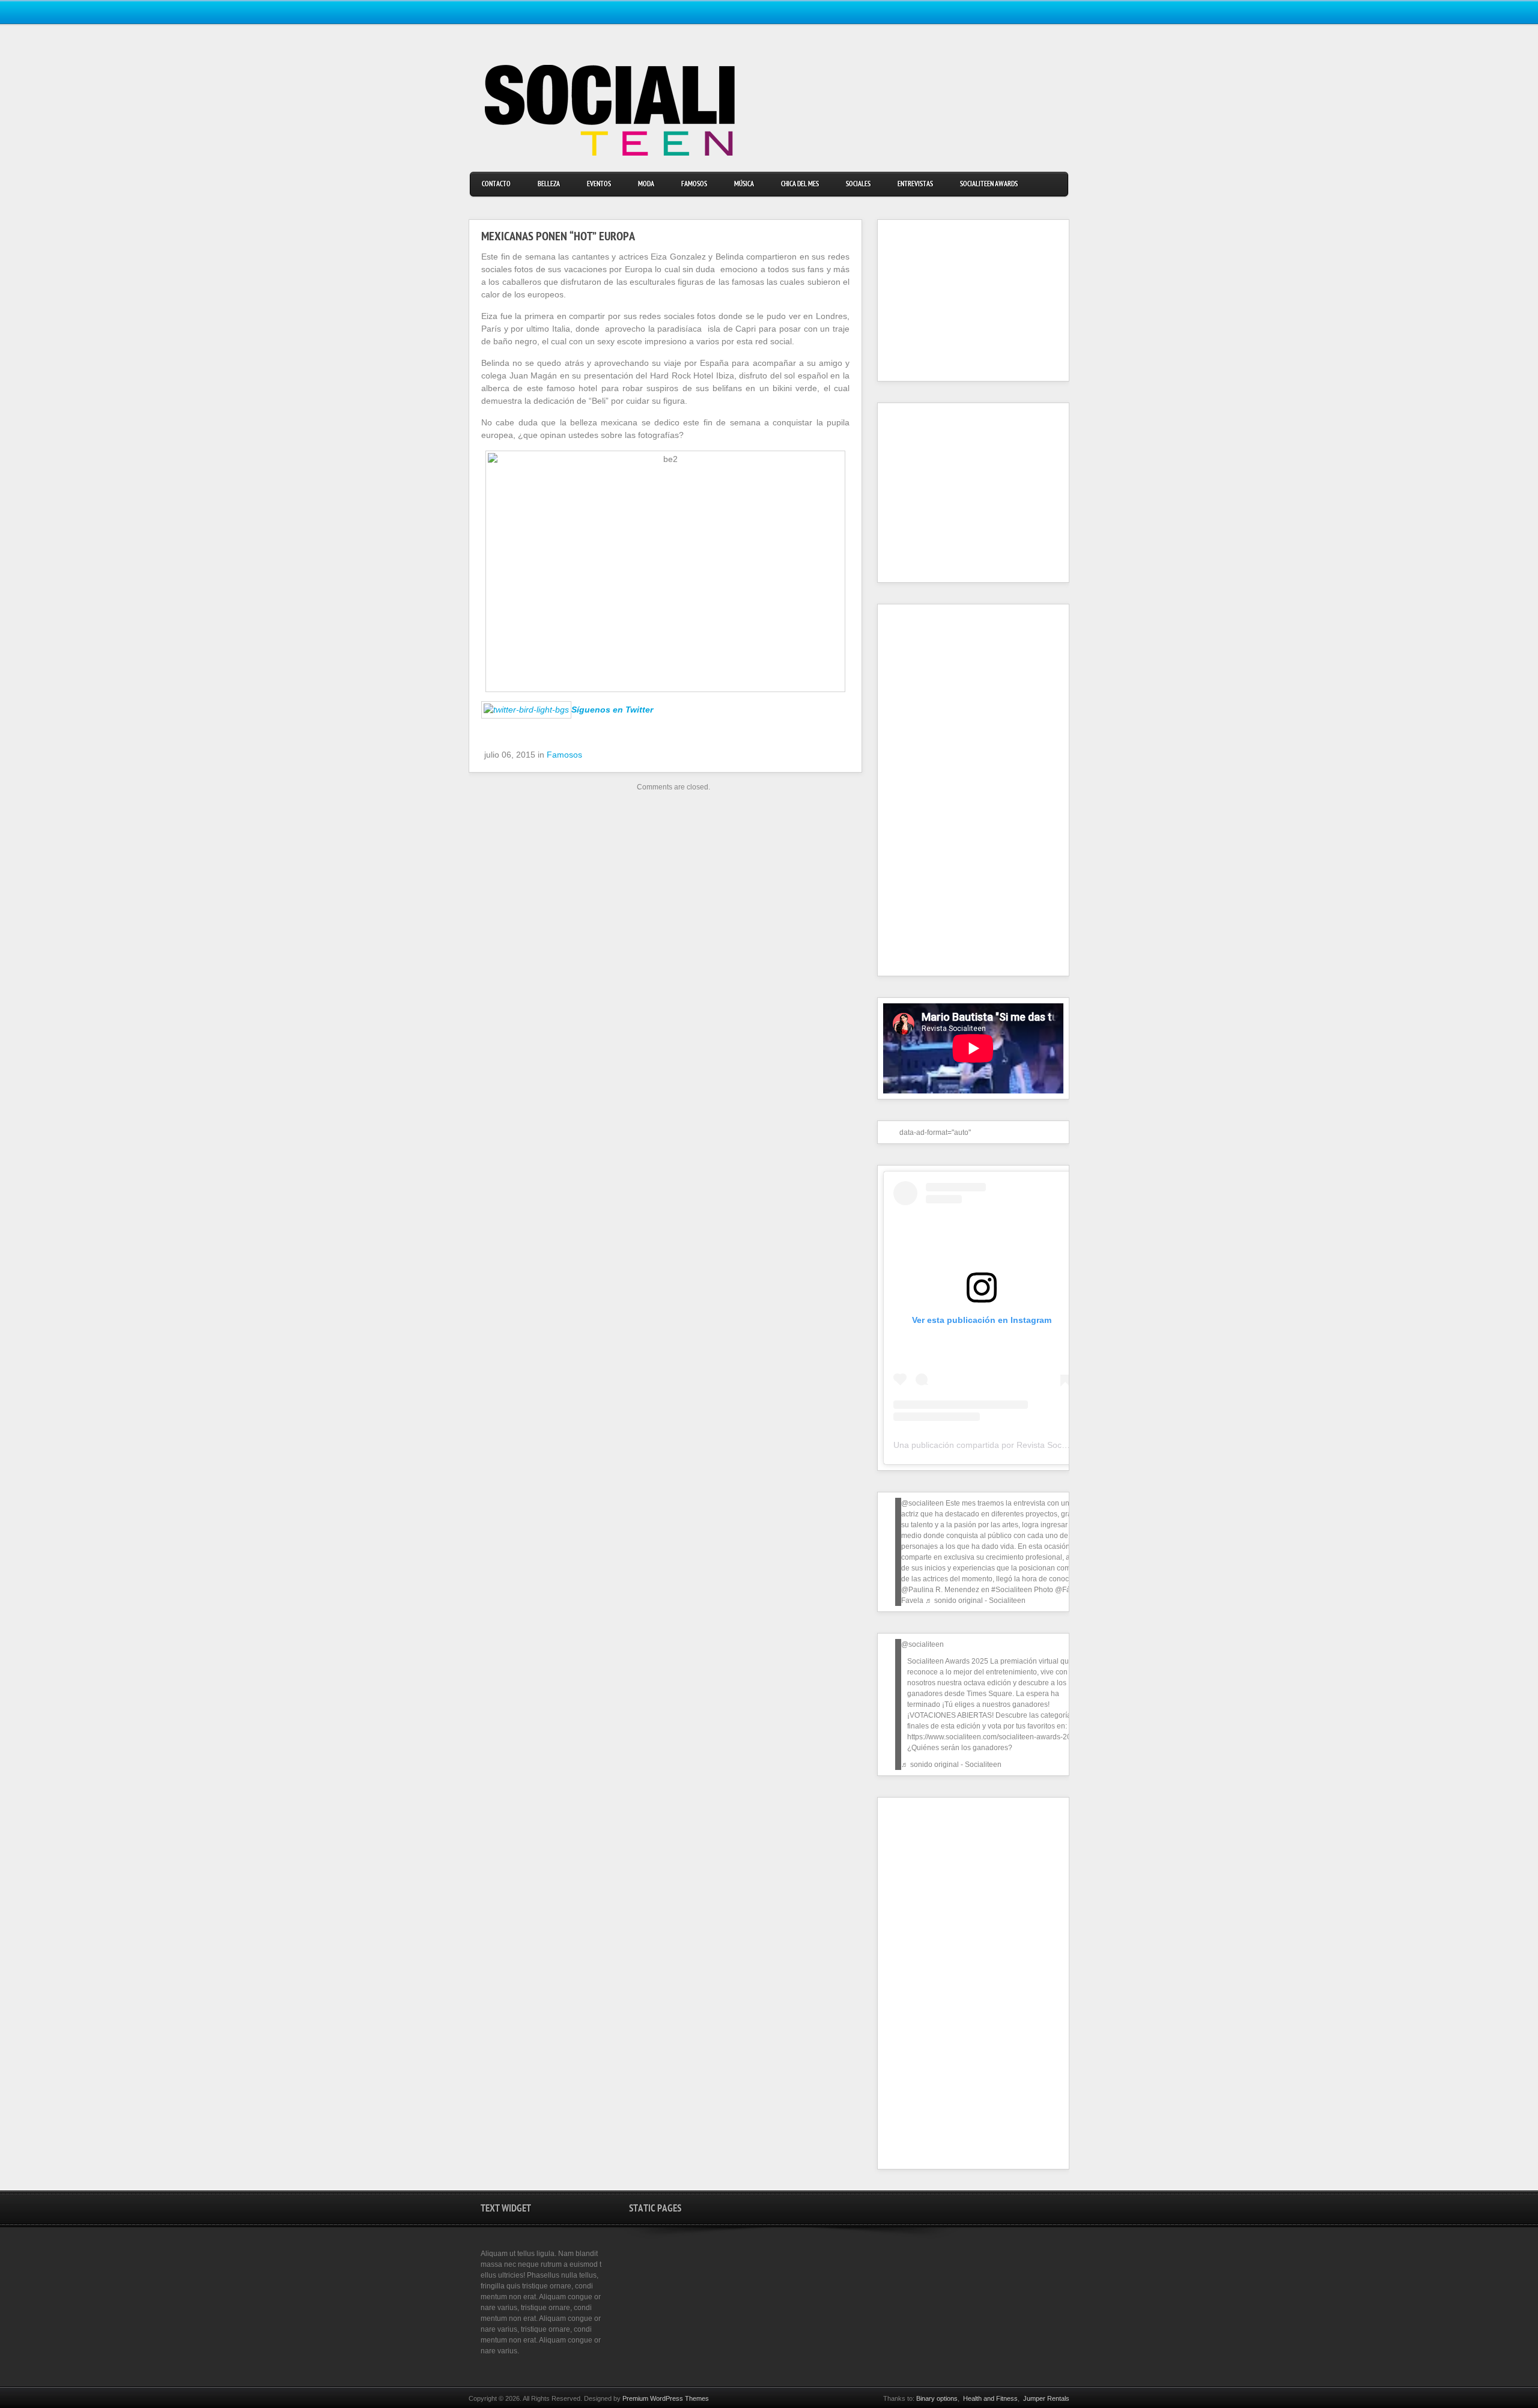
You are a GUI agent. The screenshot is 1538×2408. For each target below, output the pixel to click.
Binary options (937, 2398)
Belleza (549, 185)
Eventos (599, 185)
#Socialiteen (1012, 1590)
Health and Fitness (990, 2398)
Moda (646, 185)
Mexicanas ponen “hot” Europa (558, 238)
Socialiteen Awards (989, 185)
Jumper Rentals (1046, 2398)
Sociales (858, 185)
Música (744, 185)
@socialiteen (922, 1503)
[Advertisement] (958, 300)
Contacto (496, 185)
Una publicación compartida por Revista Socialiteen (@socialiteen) (1020, 1445)
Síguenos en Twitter (612, 710)
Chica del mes (800, 185)
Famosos (694, 185)
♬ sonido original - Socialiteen (975, 1601)
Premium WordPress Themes (666, 2398)
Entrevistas (915, 185)
